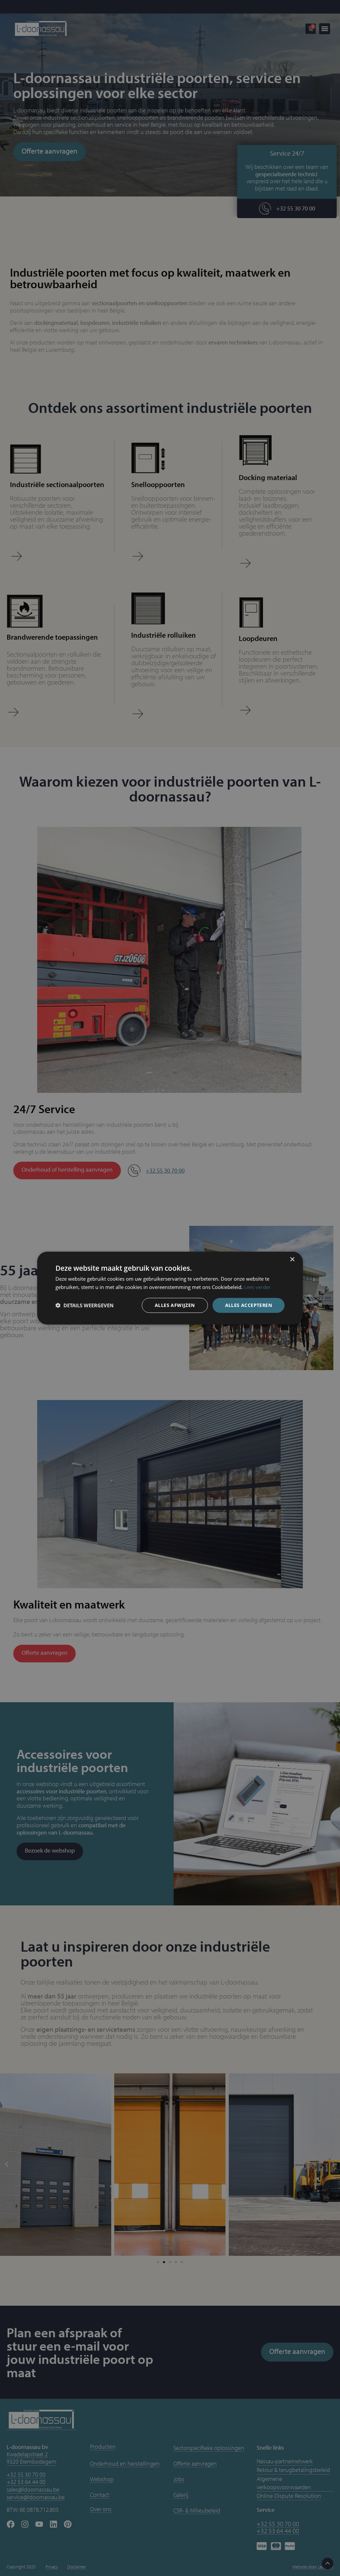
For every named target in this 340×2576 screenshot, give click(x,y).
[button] (85, 1305)
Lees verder (257, 1287)
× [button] (292, 1260)
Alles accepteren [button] (249, 1305)
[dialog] (170, 1288)
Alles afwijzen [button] (175, 1305)
